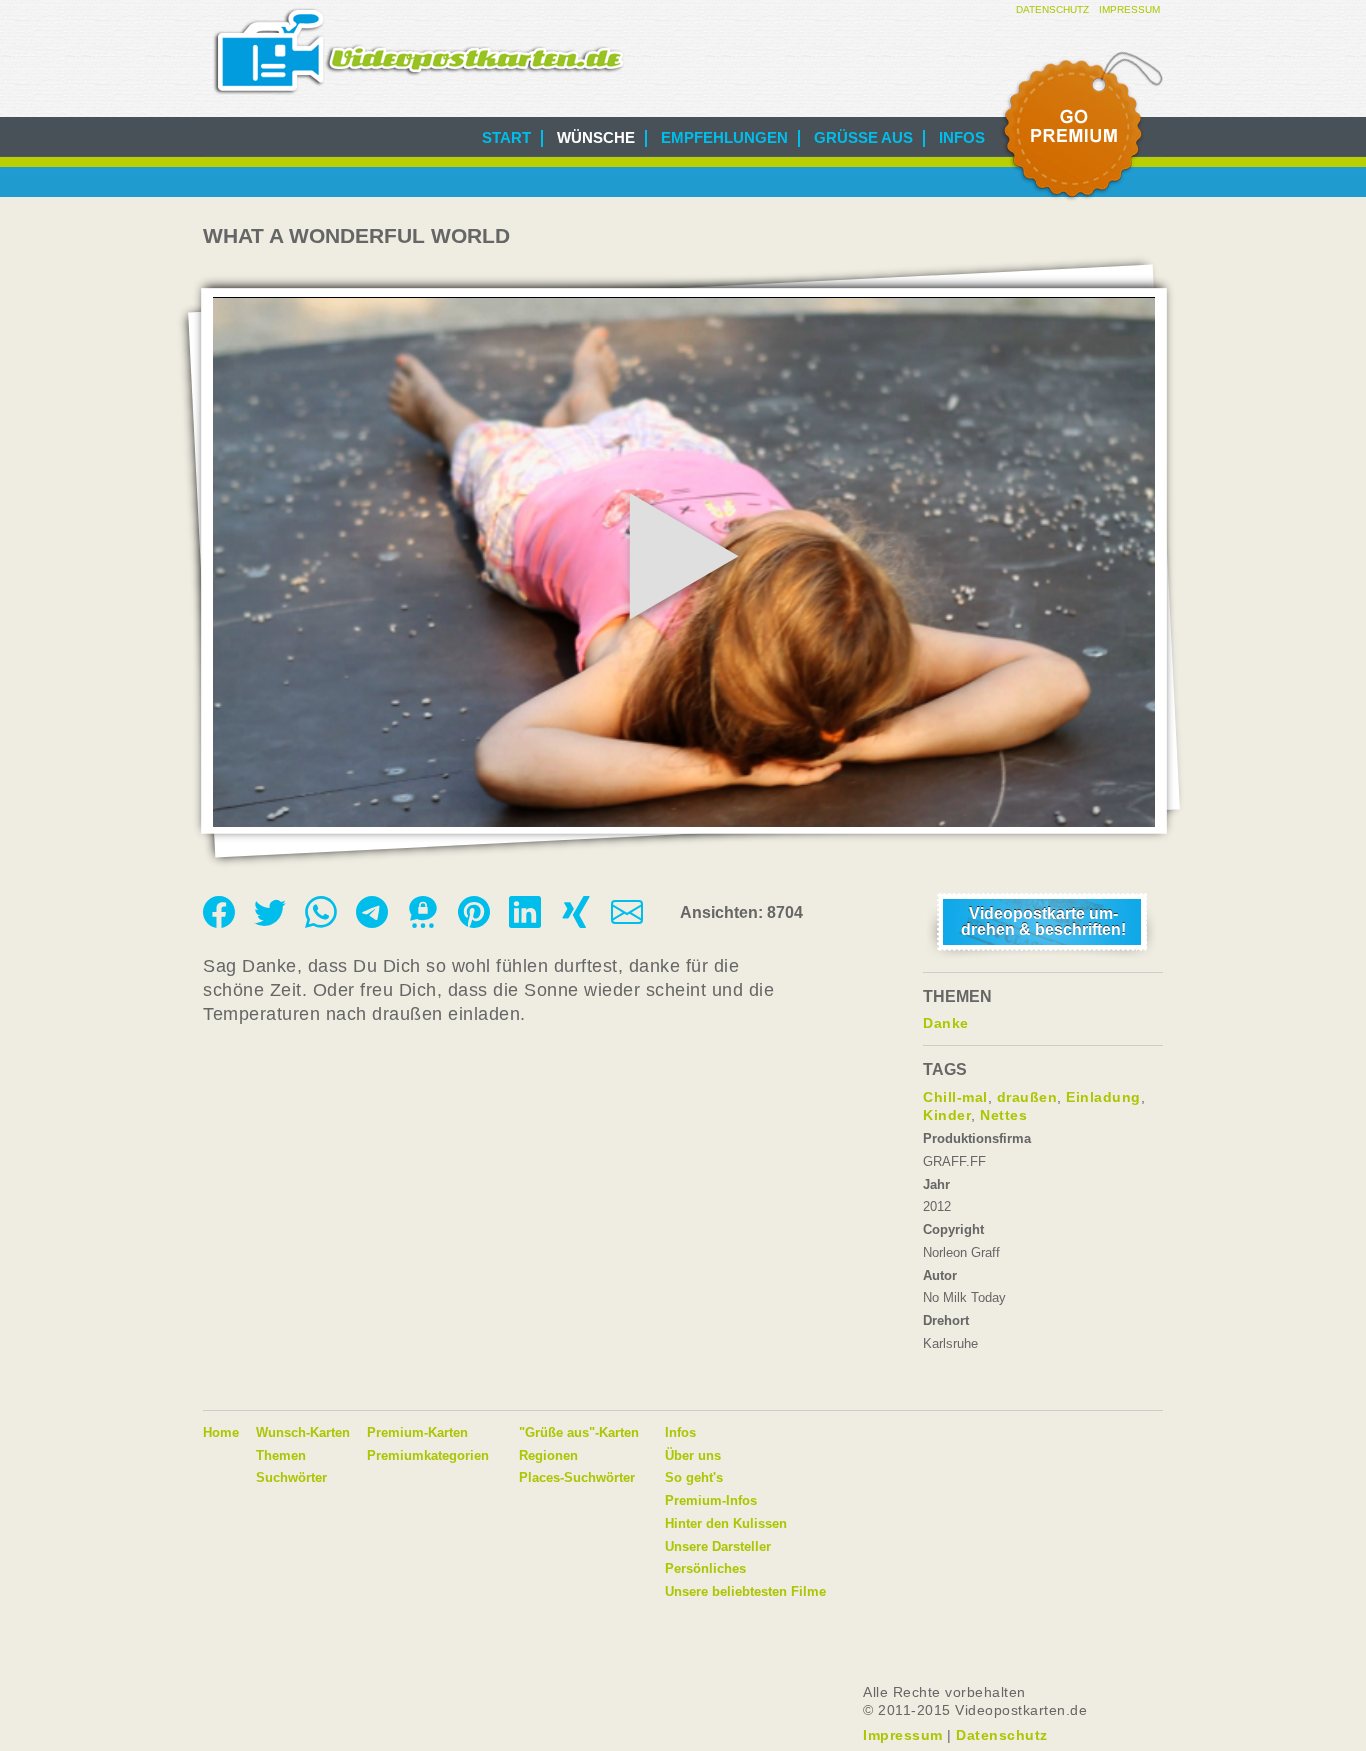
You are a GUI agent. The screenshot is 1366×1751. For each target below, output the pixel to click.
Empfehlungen (724, 137)
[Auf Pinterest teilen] (476, 923)
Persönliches (705, 1568)
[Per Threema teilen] (425, 923)
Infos (962, 137)
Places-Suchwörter (577, 1477)
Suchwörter (291, 1477)
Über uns (693, 1455)
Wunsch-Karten (303, 1432)
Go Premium (1081, 127)
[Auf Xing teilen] (578, 923)
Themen (281, 1455)
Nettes (1003, 1115)
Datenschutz (1052, 9)
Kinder (947, 1115)
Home (221, 1432)
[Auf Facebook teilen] (221, 923)
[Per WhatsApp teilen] (323, 923)
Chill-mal (955, 1097)
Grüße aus (863, 137)
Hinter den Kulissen (726, 1523)
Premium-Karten (417, 1432)
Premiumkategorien (428, 1455)
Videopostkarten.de (419, 51)
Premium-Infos (711, 1500)
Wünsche (596, 137)
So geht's (694, 1477)
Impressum (1129, 9)
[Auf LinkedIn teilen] (527, 923)
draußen (1027, 1097)
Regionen (548, 1455)
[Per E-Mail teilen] (627, 923)
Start (506, 137)
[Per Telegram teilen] (374, 923)
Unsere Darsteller (718, 1546)
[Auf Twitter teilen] (272, 923)
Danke (946, 1023)
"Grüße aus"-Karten (579, 1432)
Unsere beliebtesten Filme (745, 1591)
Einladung (1103, 1097)
